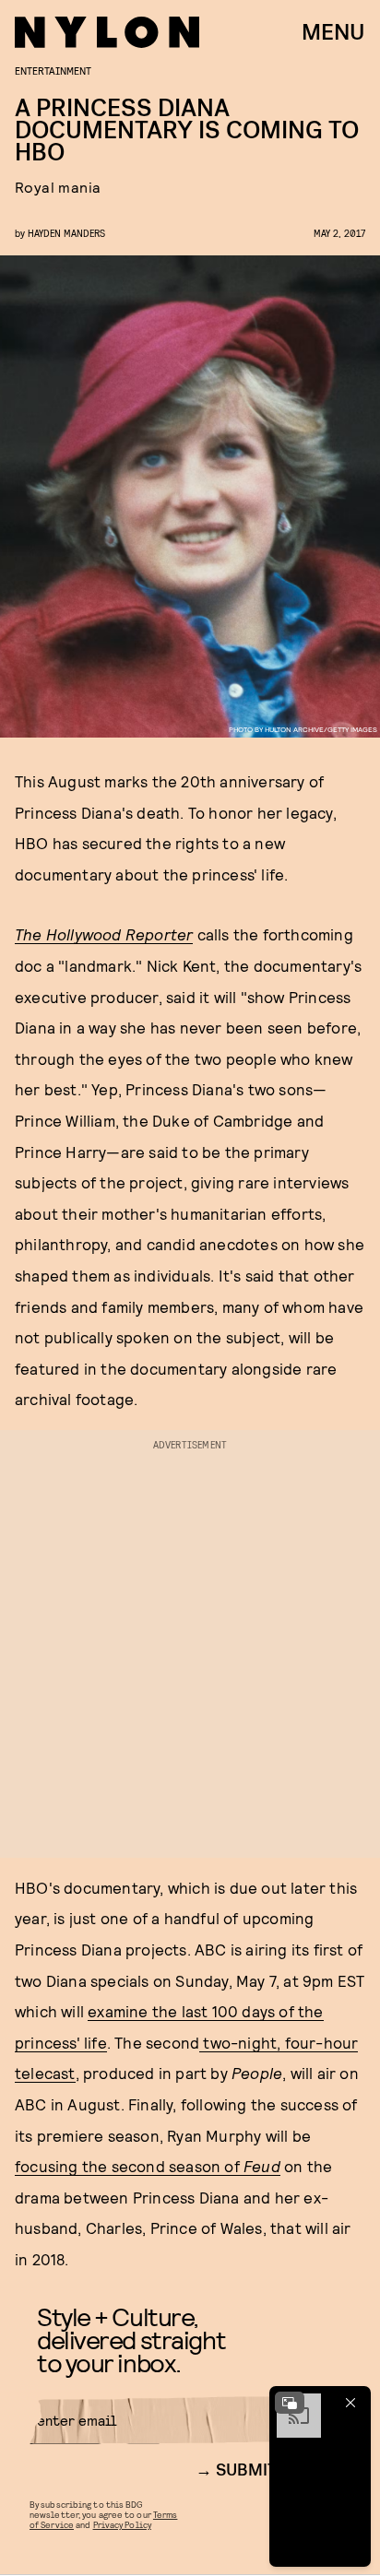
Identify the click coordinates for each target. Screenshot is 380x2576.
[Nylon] (107, 32)
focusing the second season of (148, 2166)
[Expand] (290, 2403)
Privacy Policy (122, 2524)
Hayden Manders (66, 233)
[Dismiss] (350, 2403)
